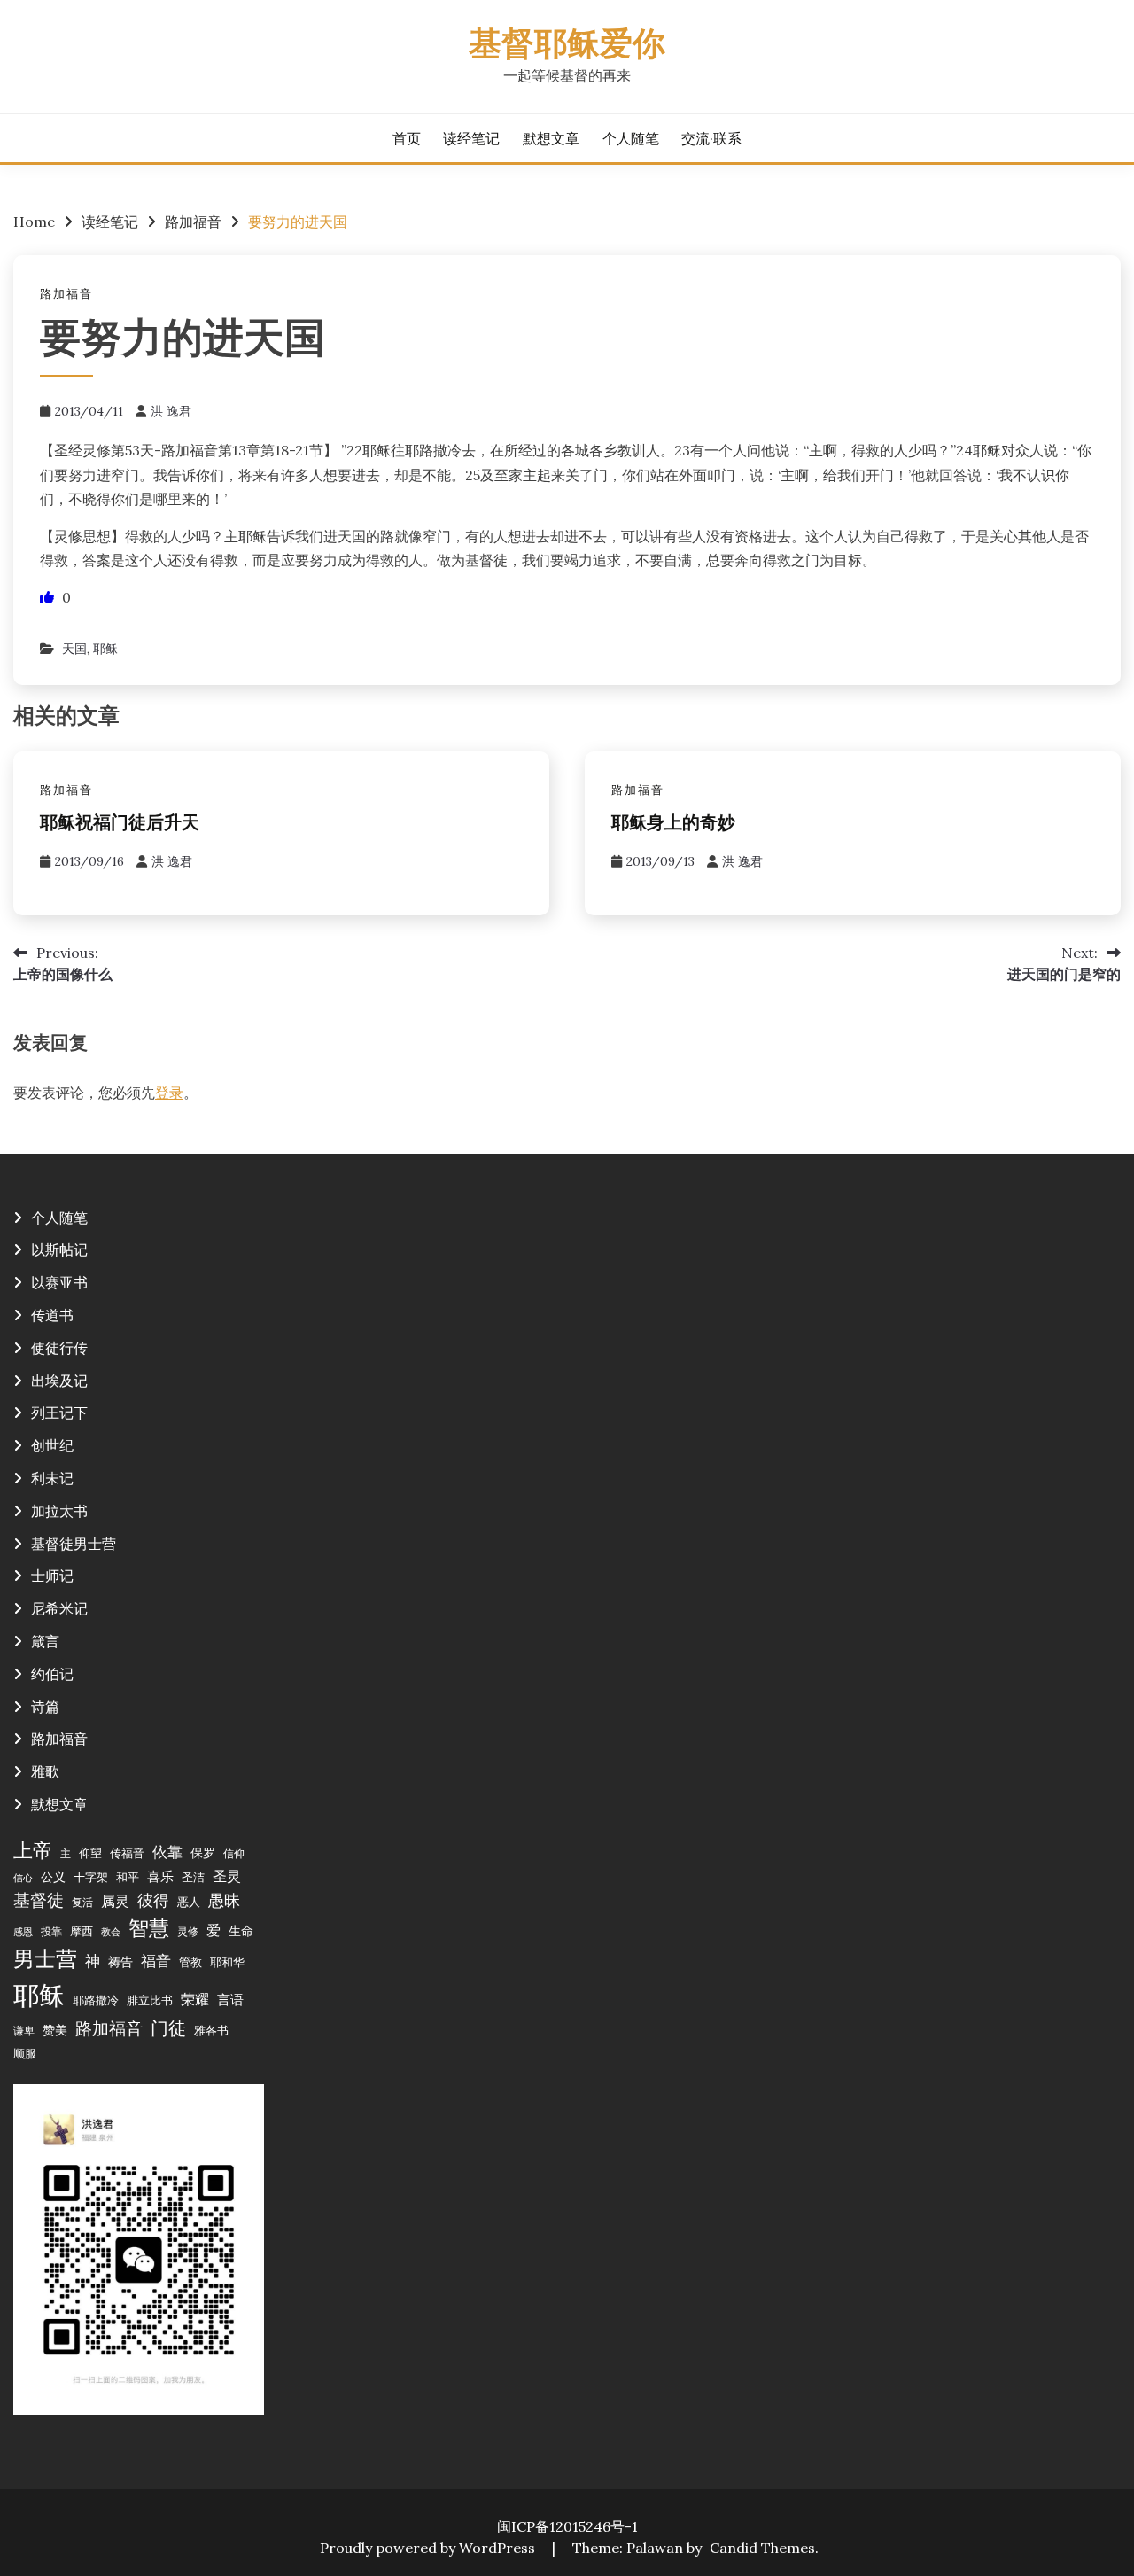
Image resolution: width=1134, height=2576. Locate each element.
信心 (23, 1878)
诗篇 (45, 1707)
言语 (230, 2000)
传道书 (52, 1315)
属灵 (115, 1901)
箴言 (45, 1641)
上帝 (33, 1850)
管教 (190, 1962)
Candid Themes (762, 2548)
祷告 (120, 1962)
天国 (74, 649)
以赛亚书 (59, 1282)
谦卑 (24, 2031)
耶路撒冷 (96, 2000)
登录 (169, 1093)
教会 (111, 1932)
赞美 (55, 2030)
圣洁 (193, 1877)
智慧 (149, 1928)
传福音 (127, 1853)
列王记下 (59, 1413)
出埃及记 (59, 1381)
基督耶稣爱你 (567, 47)
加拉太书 (59, 1511)
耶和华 (227, 1962)
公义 (53, 1877)
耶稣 (105, 649)
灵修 (188, 1931)
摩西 (82, 1931)
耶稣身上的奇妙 (673, 824)
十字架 (91, 1877)
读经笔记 (471, 138)
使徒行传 (59, 1348)
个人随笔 (631, 138)
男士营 (45, 1959)
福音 (156, 1961)
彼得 (153, 1900)
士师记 (52, 1576)
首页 (407, 138)
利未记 (52, 1478)
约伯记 (52, 1674)
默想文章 (551, 138)
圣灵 (227, 1876)
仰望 (90, 1853)
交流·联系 (711, 138)
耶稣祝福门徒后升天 (120, 824)
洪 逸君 (171, 411)
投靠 (51, 1931)
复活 (82, 1902)
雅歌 (45, 1771)
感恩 (23, 1932)
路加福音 (66, 294)
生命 (241, 1931)
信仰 (234, 1853)
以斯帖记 (59, 1249)
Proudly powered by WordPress (429, 2548)
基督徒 (39, 1899)
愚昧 (224, 1900)
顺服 (25, 2053)
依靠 (167, 1852)
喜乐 (160, 1876)
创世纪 (52, 1445)
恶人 (189, 1902)
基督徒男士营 (74, 1544)
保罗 (203, 1853)
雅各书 (211, 2030)
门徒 (168, 2028)
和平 (128, 1877)
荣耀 (195, 1999)
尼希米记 (59, 1608)
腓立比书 (150, 2000)
